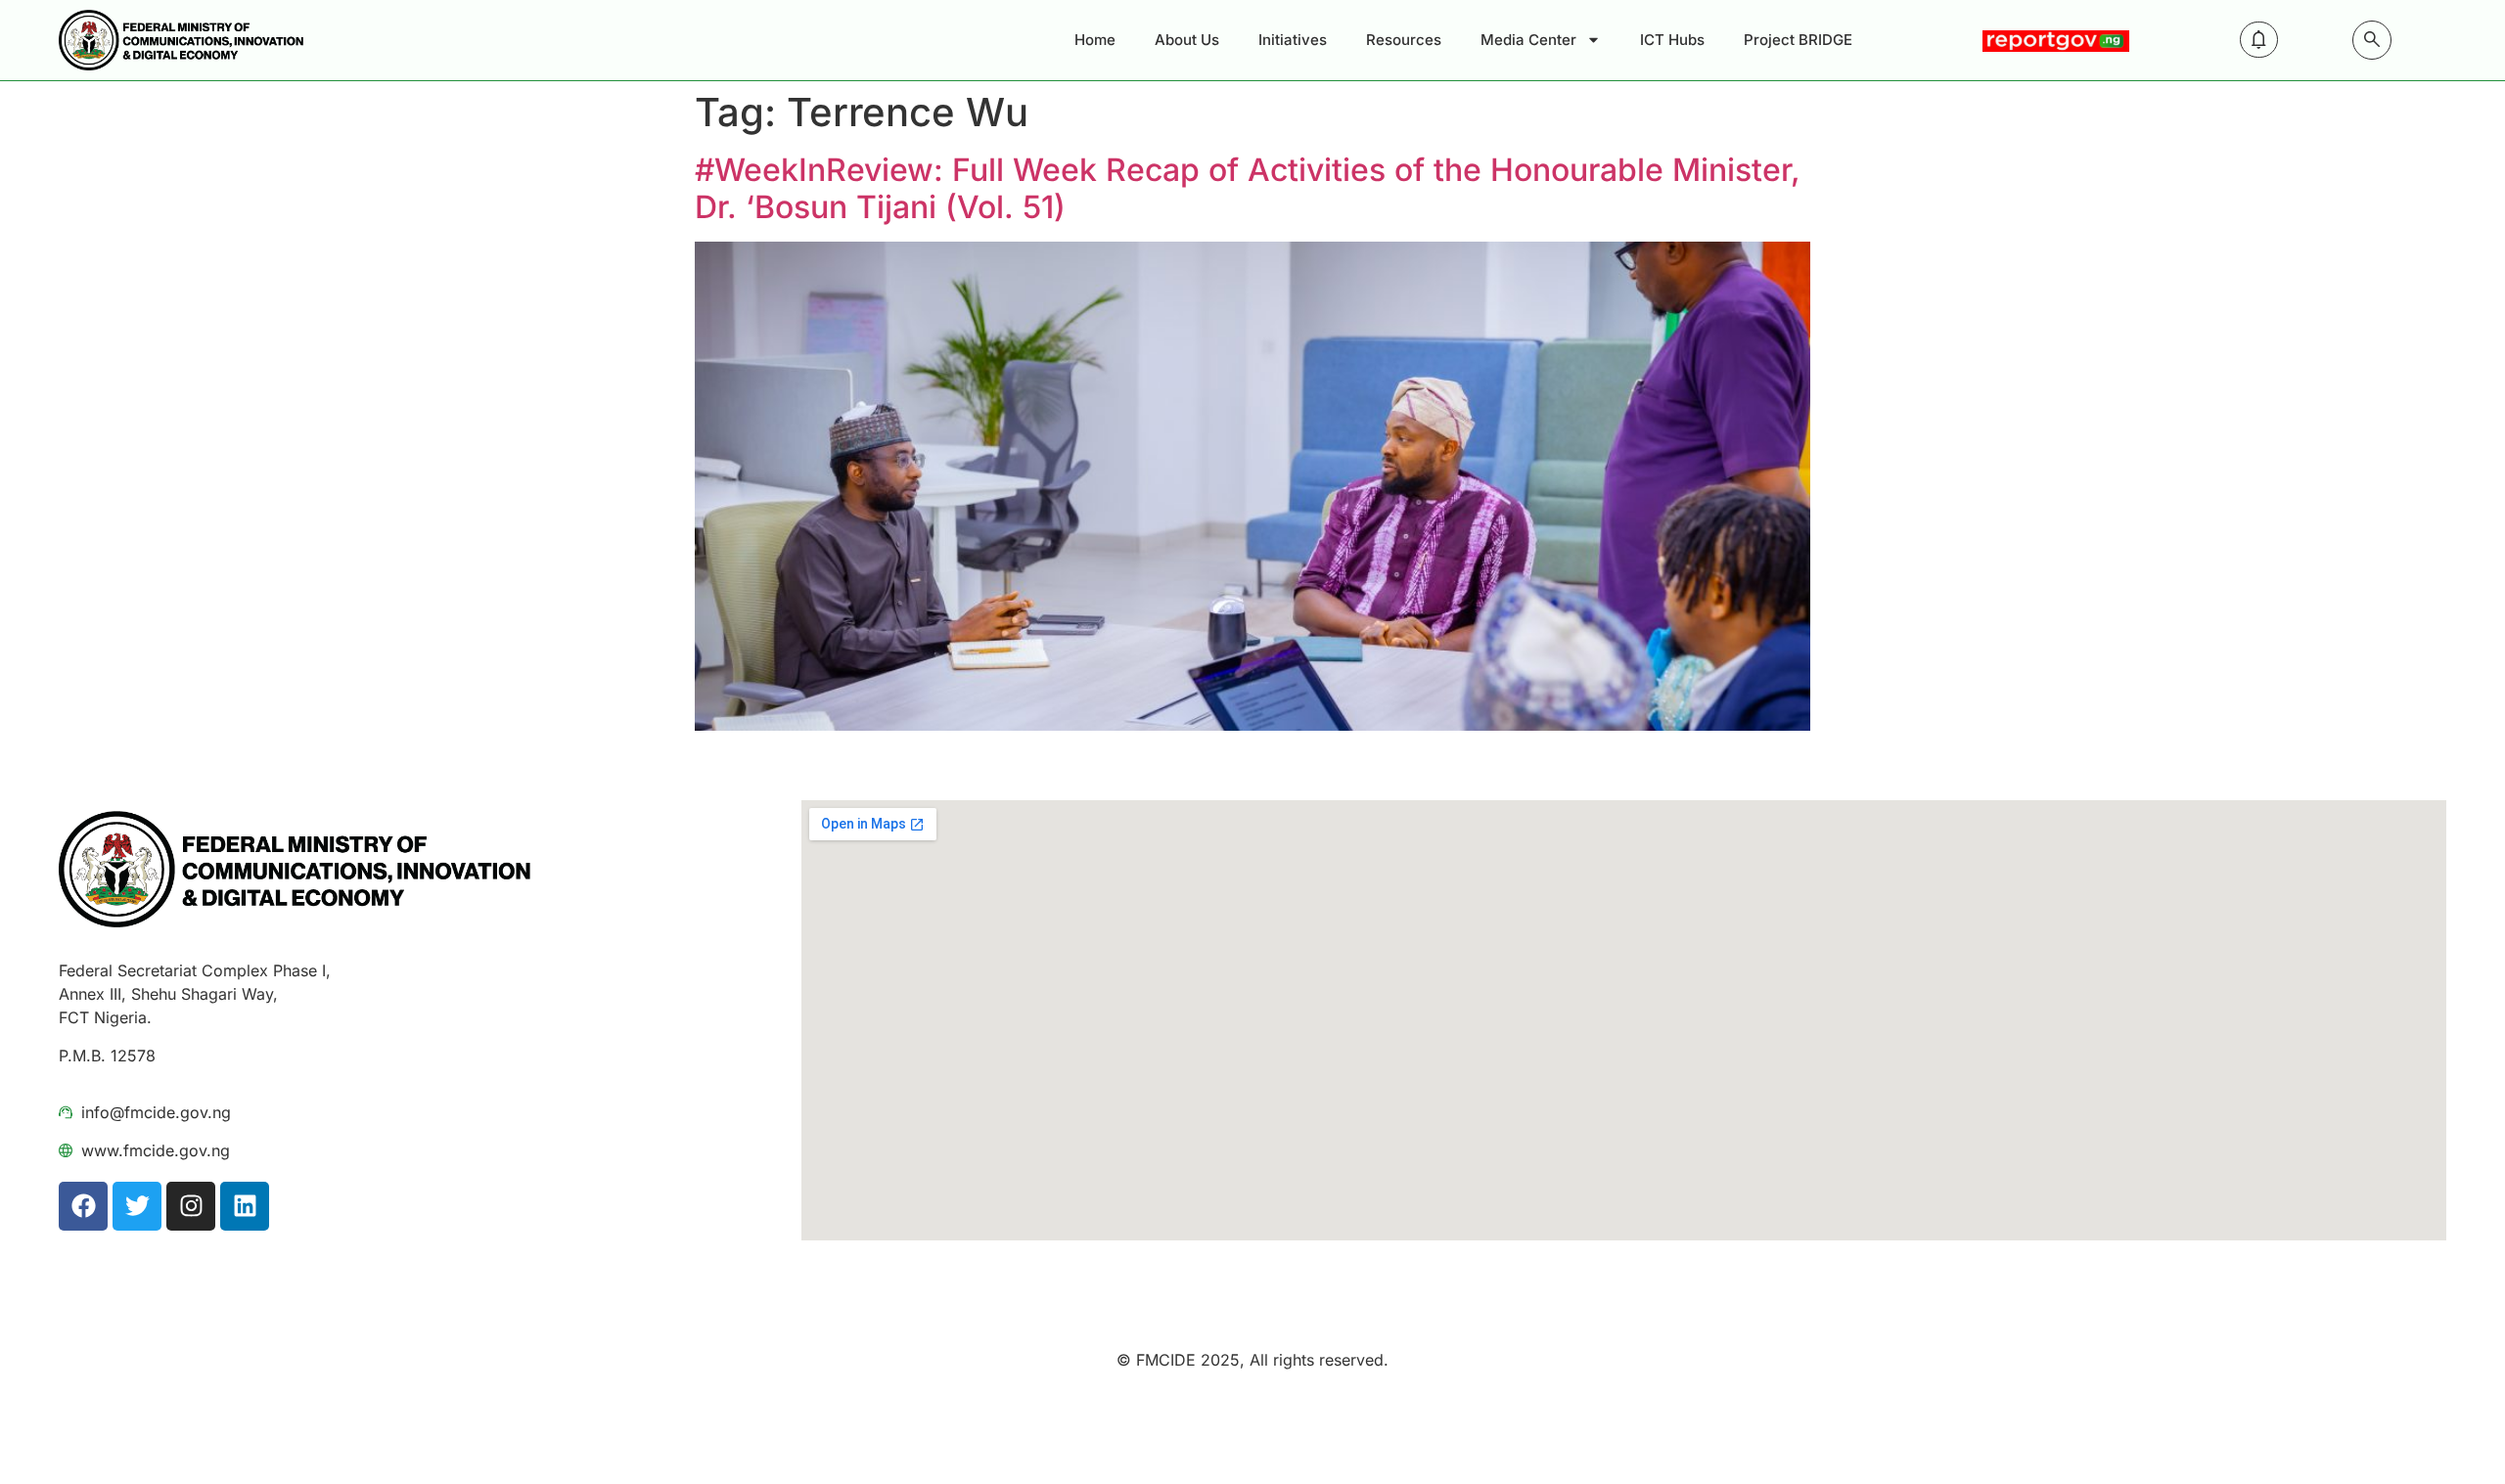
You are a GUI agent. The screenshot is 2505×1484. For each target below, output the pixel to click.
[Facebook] (83, 1206)
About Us (1187, 40)
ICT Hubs (1672, 40)
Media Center (1528, 40)
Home (1095, 40)
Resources (1404, 40)
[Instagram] (191, 1206)
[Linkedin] (245, 1206)
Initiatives (1293, 40)
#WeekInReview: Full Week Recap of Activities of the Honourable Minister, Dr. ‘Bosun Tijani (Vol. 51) (1248, 188)
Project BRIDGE (1798, 40)
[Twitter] (137, 1206)
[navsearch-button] (2372, 40)
